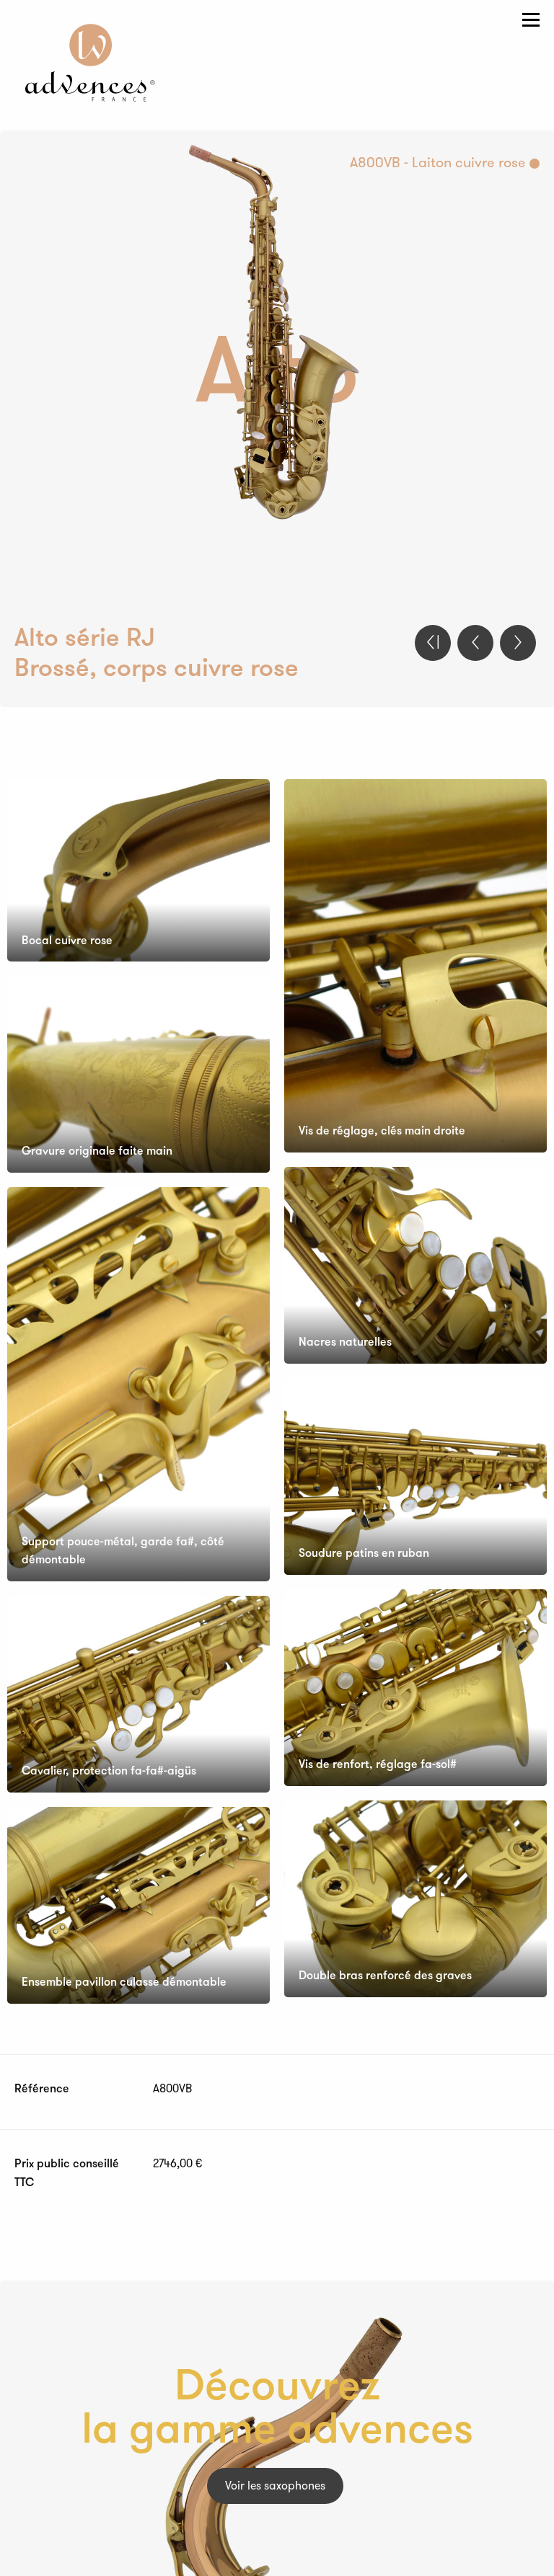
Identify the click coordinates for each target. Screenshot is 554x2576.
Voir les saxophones (275, 2487)
